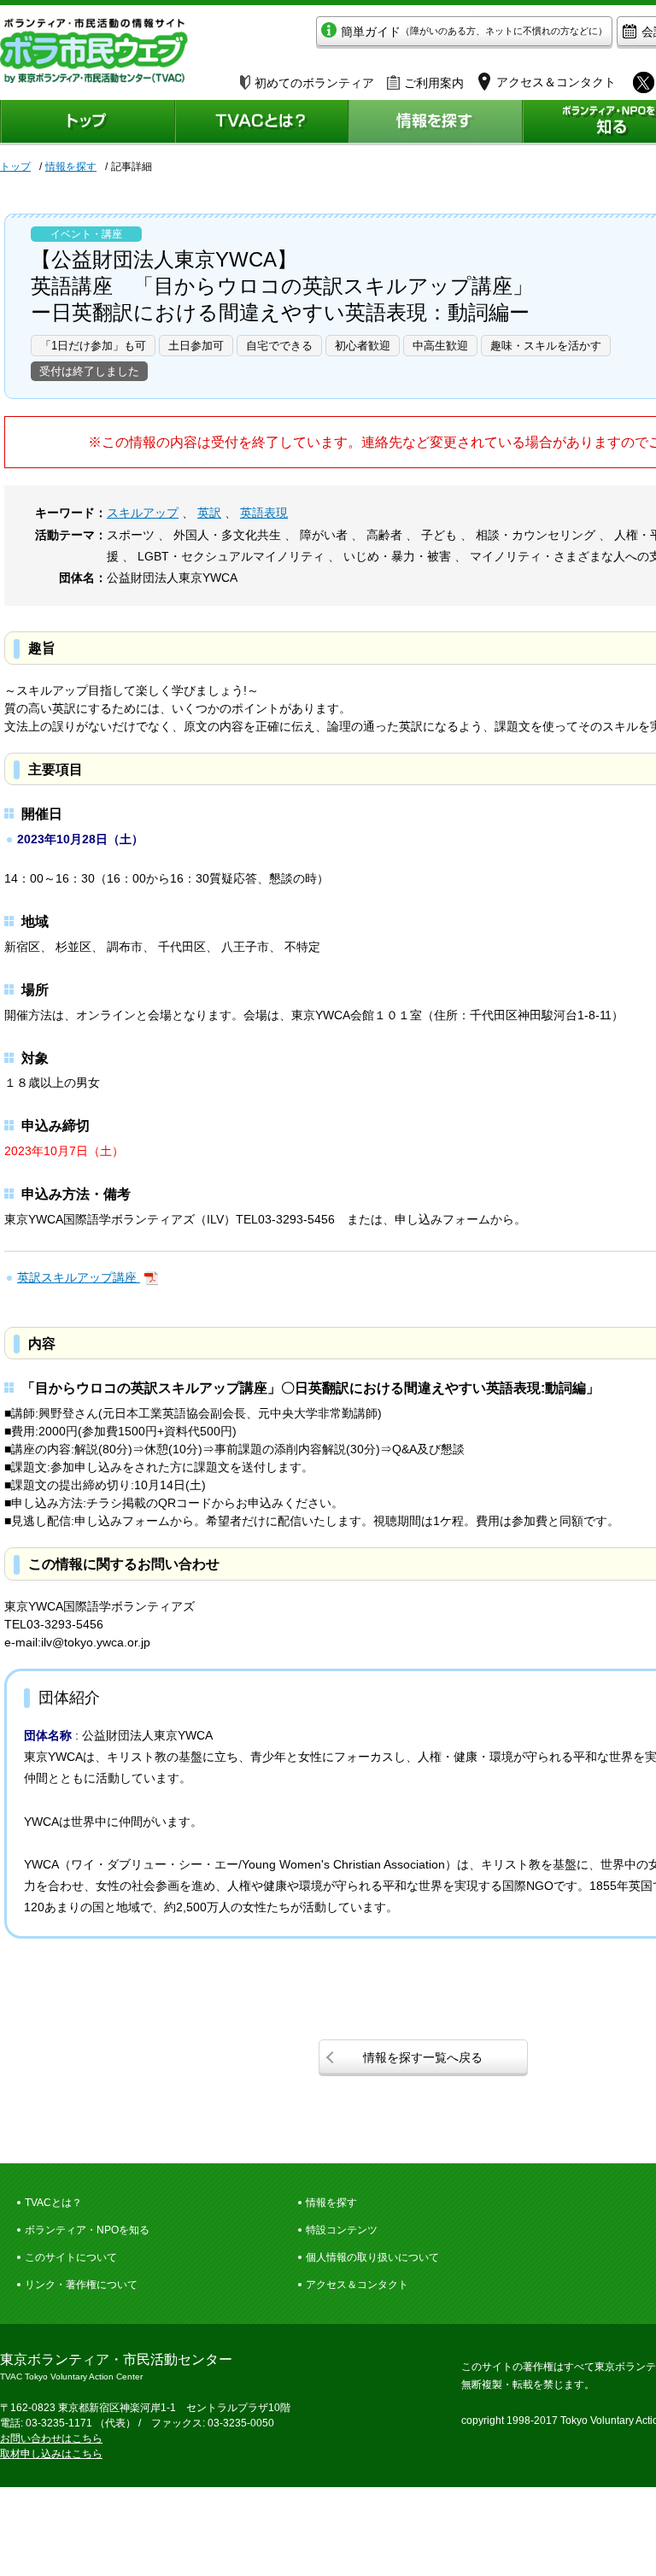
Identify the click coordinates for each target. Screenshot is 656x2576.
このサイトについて (71, 2257)
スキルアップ (143, 513)
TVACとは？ (53, 2203)
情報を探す (71, 167)
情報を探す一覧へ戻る (423, 2057)
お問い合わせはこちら (51, 2438)
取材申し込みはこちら (51, 2454)
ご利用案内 (434, 83)
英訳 (209, 513)
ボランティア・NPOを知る (87, 2230)
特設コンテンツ (342, 2230)
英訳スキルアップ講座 (79, 1277)
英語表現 (264, 513)
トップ (15, 167)
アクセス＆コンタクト (357, 2285)
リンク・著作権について (81, 2285)
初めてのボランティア (314, 83)
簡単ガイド (474, 32)
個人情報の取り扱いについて (372, 2257)
